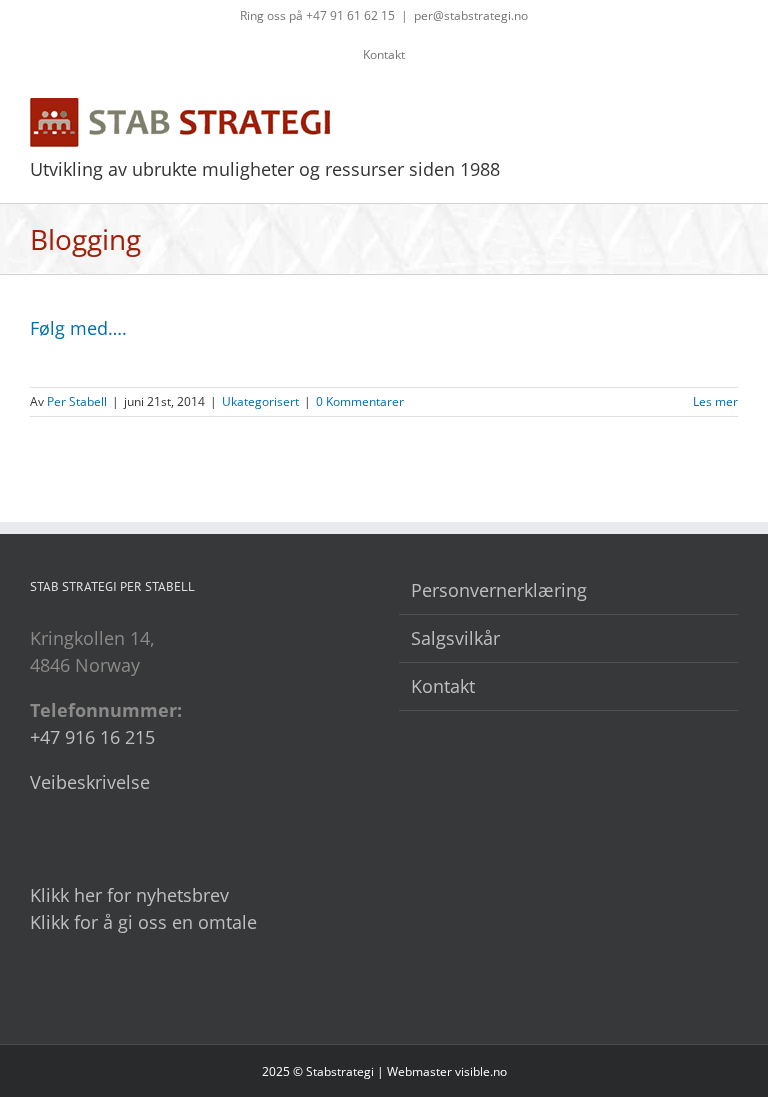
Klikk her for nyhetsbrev (129, 895)
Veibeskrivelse (90, 782)
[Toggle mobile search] (694, 108)
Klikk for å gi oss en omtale (143, 922)
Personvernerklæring (499, 590)
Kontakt (443, 686)
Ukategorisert (260, 401)
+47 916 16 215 (92, 737)
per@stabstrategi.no (471, 15)
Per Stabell (77, 401)
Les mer (715, 401)
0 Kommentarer (360, 401)
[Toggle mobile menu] (730, 108)
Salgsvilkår (455, 638)
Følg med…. (78, 328)
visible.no (481, 1071)
